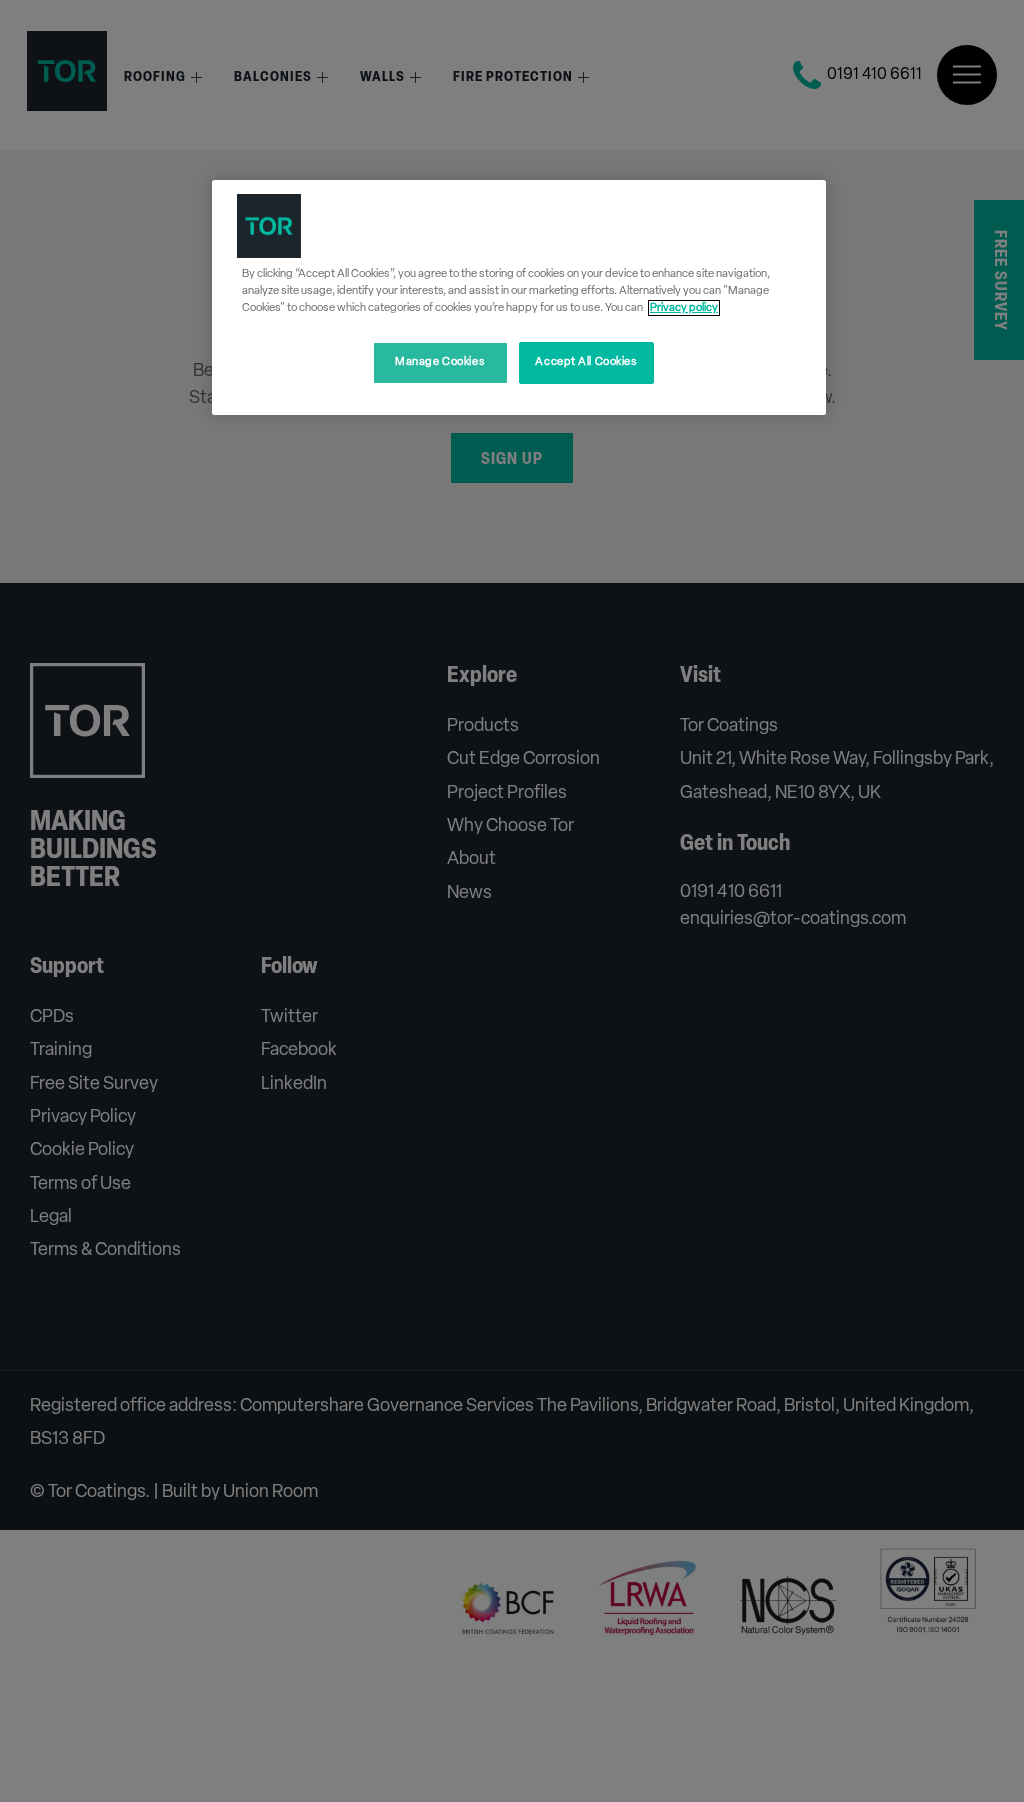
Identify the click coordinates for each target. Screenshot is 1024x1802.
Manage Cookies (440, 362)
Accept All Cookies (586, 362)
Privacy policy (684, 308)
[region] (519, 297)
